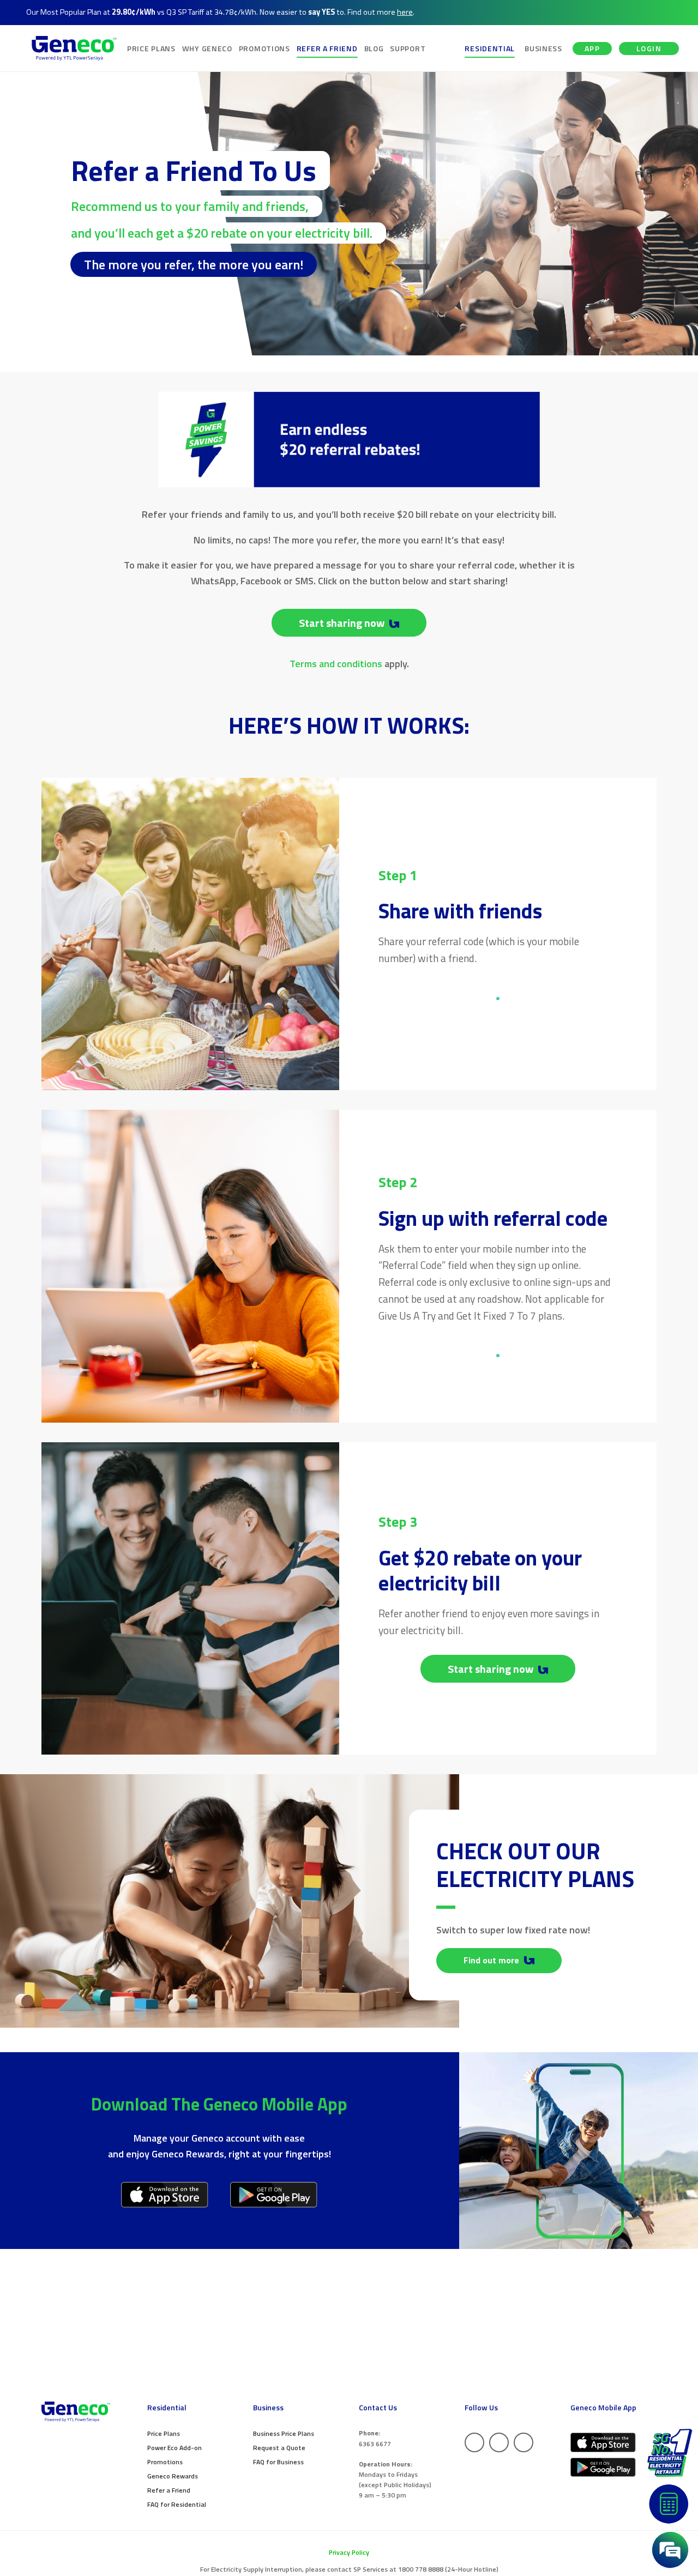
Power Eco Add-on (174, 2448)
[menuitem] (151, 48)
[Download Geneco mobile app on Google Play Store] (274, 2195)
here (405, 12)
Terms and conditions (336, 664)
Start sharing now (343, 623)
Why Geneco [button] (207, 48)
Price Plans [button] (151, 48)
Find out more (492, 1960)
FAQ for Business (278, 2462)
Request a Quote (279, 2448)
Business (543, 48)
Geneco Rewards (173, 2476)
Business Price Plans (284, 2433)
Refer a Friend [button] (327, 48)
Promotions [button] (264, 48)
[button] (670, 2550)
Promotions (165, 2462)
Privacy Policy (349, 2552)
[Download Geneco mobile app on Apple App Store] (165, 2195)
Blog (374, 48)
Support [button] (408, 48)
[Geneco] (74, 48)
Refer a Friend (169, 2490)
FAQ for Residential (177, 2504)
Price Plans (164, 2433)
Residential (490, 48)
